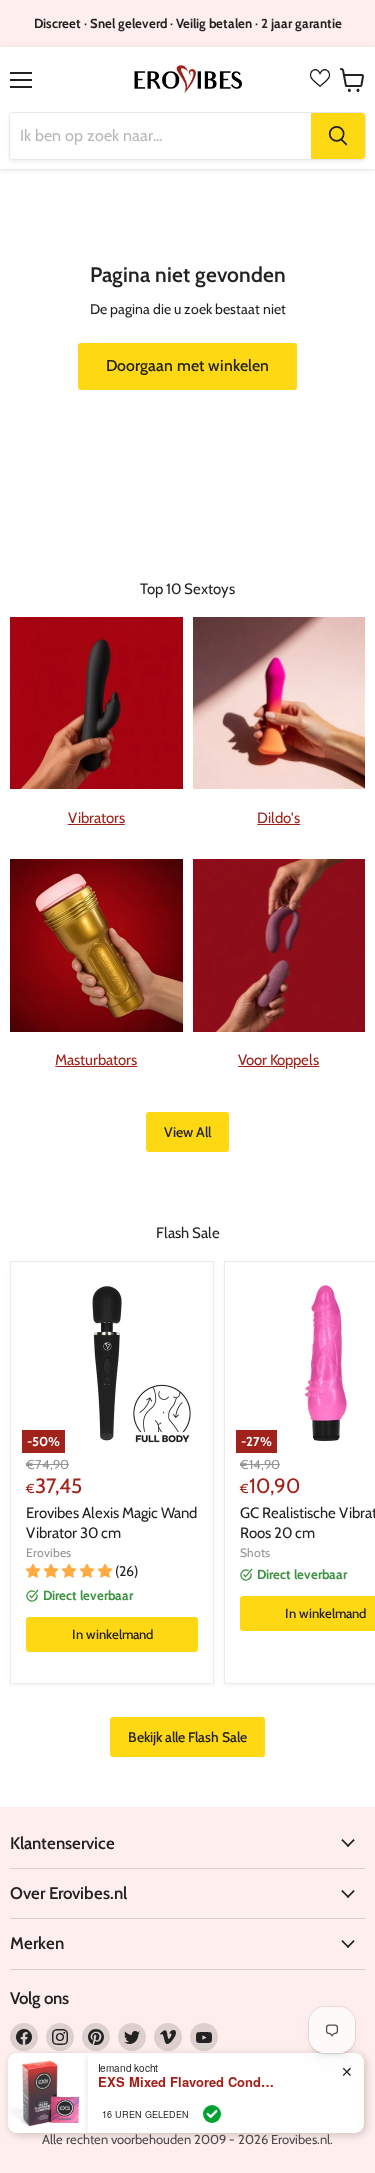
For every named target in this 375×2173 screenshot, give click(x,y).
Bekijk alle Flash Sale (187, 1737)
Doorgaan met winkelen (187, 365)
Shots (255, 1552)
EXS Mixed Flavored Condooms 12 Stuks (188, 2082)
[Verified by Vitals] (212, 2114)
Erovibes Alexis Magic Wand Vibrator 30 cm (111, 1523)
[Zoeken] (338, 136)
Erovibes (48, 1552)
